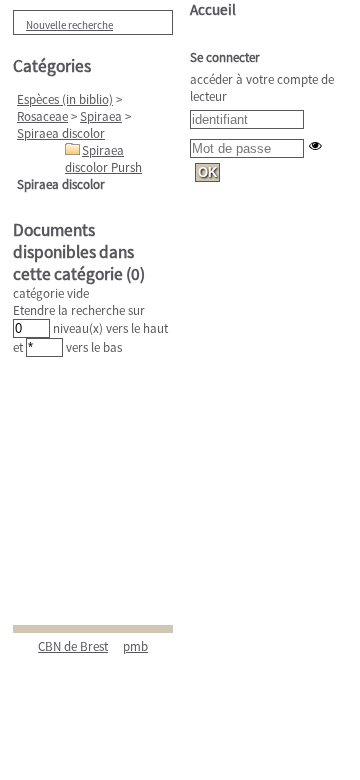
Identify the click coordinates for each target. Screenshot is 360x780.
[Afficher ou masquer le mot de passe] (315, 145)
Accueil (213, 9)
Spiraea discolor (61, 133)
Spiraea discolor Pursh (103, 159)
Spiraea (101, 116)
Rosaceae (42, 116)
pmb (135, 646)
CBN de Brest (73, 646)
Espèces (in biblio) (65, 99)
